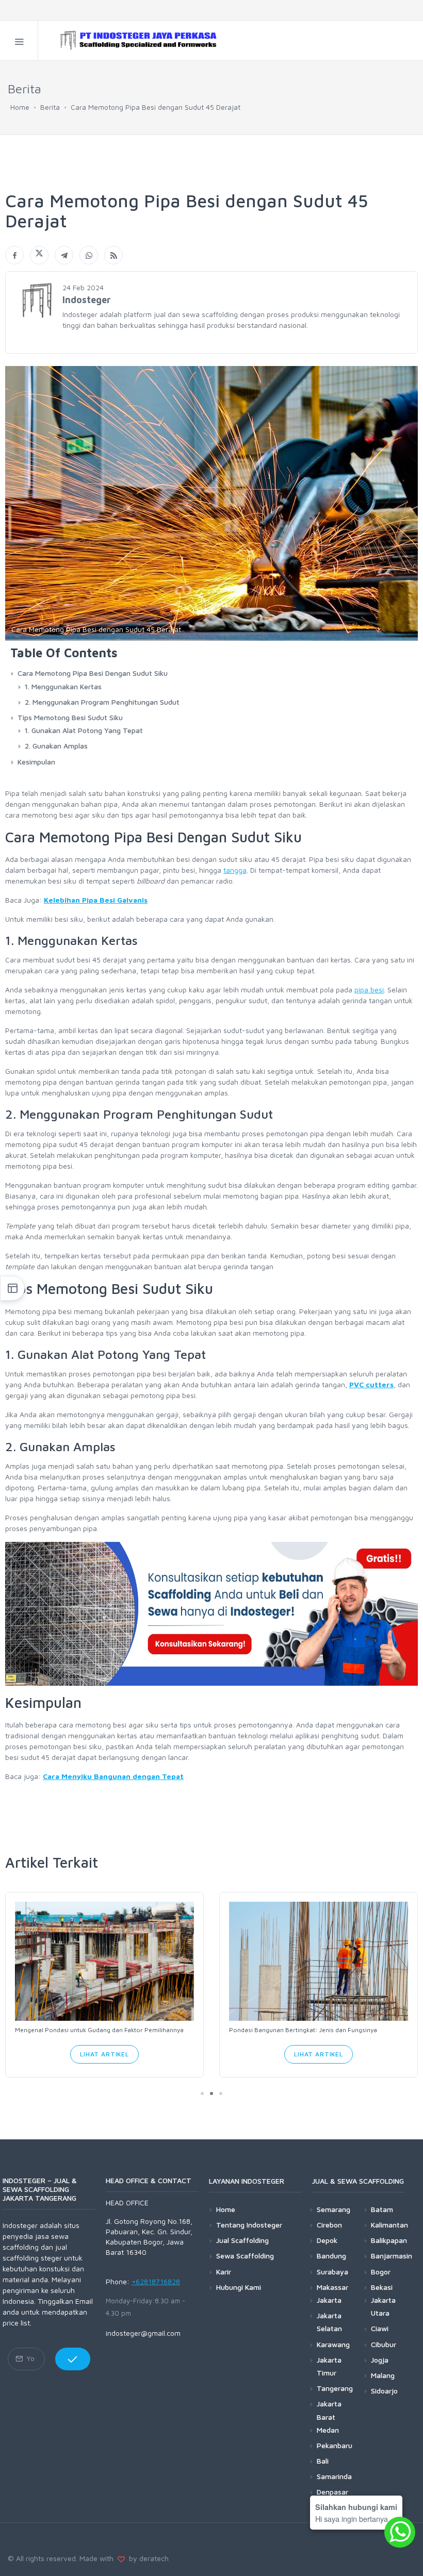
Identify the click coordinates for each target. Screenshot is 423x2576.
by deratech (147, 2558)
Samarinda (334, 2476)
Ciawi (380, 2328)
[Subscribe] (73, 2359)
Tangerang (335, 2388)
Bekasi (382, 2287)
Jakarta (329, 2300)
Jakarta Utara (383, 2306)
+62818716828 (156, 2281)
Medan (328, 2430)
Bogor (381, 2272)
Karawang (333, 2344)
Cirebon (329, 2225)
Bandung (331, 2256)
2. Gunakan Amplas (56, 746)
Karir (224, 2272)
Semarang (333, 2209)
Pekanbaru (335, 2445)
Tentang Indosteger (249, 2225)
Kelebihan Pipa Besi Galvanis (96, 900)
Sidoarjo (384, 2391)
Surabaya (332, 2272)
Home (20, 107)
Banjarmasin (392, 2256)
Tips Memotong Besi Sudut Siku (70, 717)
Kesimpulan (36, 762)
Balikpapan (389, 2240)
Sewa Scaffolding (245, 2256)
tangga (235, 870)
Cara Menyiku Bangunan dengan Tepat (113, 1776)
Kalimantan (389, 2225)
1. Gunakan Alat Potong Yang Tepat (84, 730)
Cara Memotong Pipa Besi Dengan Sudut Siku (93, 673)
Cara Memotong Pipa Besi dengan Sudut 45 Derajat (156, 107)
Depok (327, 2240)
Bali (323, 2461)
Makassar (332, 2287)
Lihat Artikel (104, 2054)
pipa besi (369, 990)
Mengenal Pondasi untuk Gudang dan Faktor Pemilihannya (99, 2030)
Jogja (380, 2360)
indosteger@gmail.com (143, 2333)
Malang (383, 2375)
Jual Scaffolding (242, 2240)
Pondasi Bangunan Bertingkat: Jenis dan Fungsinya (303, 2030)
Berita (50, 107)
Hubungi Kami (239, 2287)
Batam (382, 2209)
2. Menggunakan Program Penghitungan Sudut (102, 702)
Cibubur (384, 2344)
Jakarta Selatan (329, 2322)
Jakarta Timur (329, 2366)
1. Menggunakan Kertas (63, 686)
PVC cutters (371, 1384)
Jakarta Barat (329, 2410)
